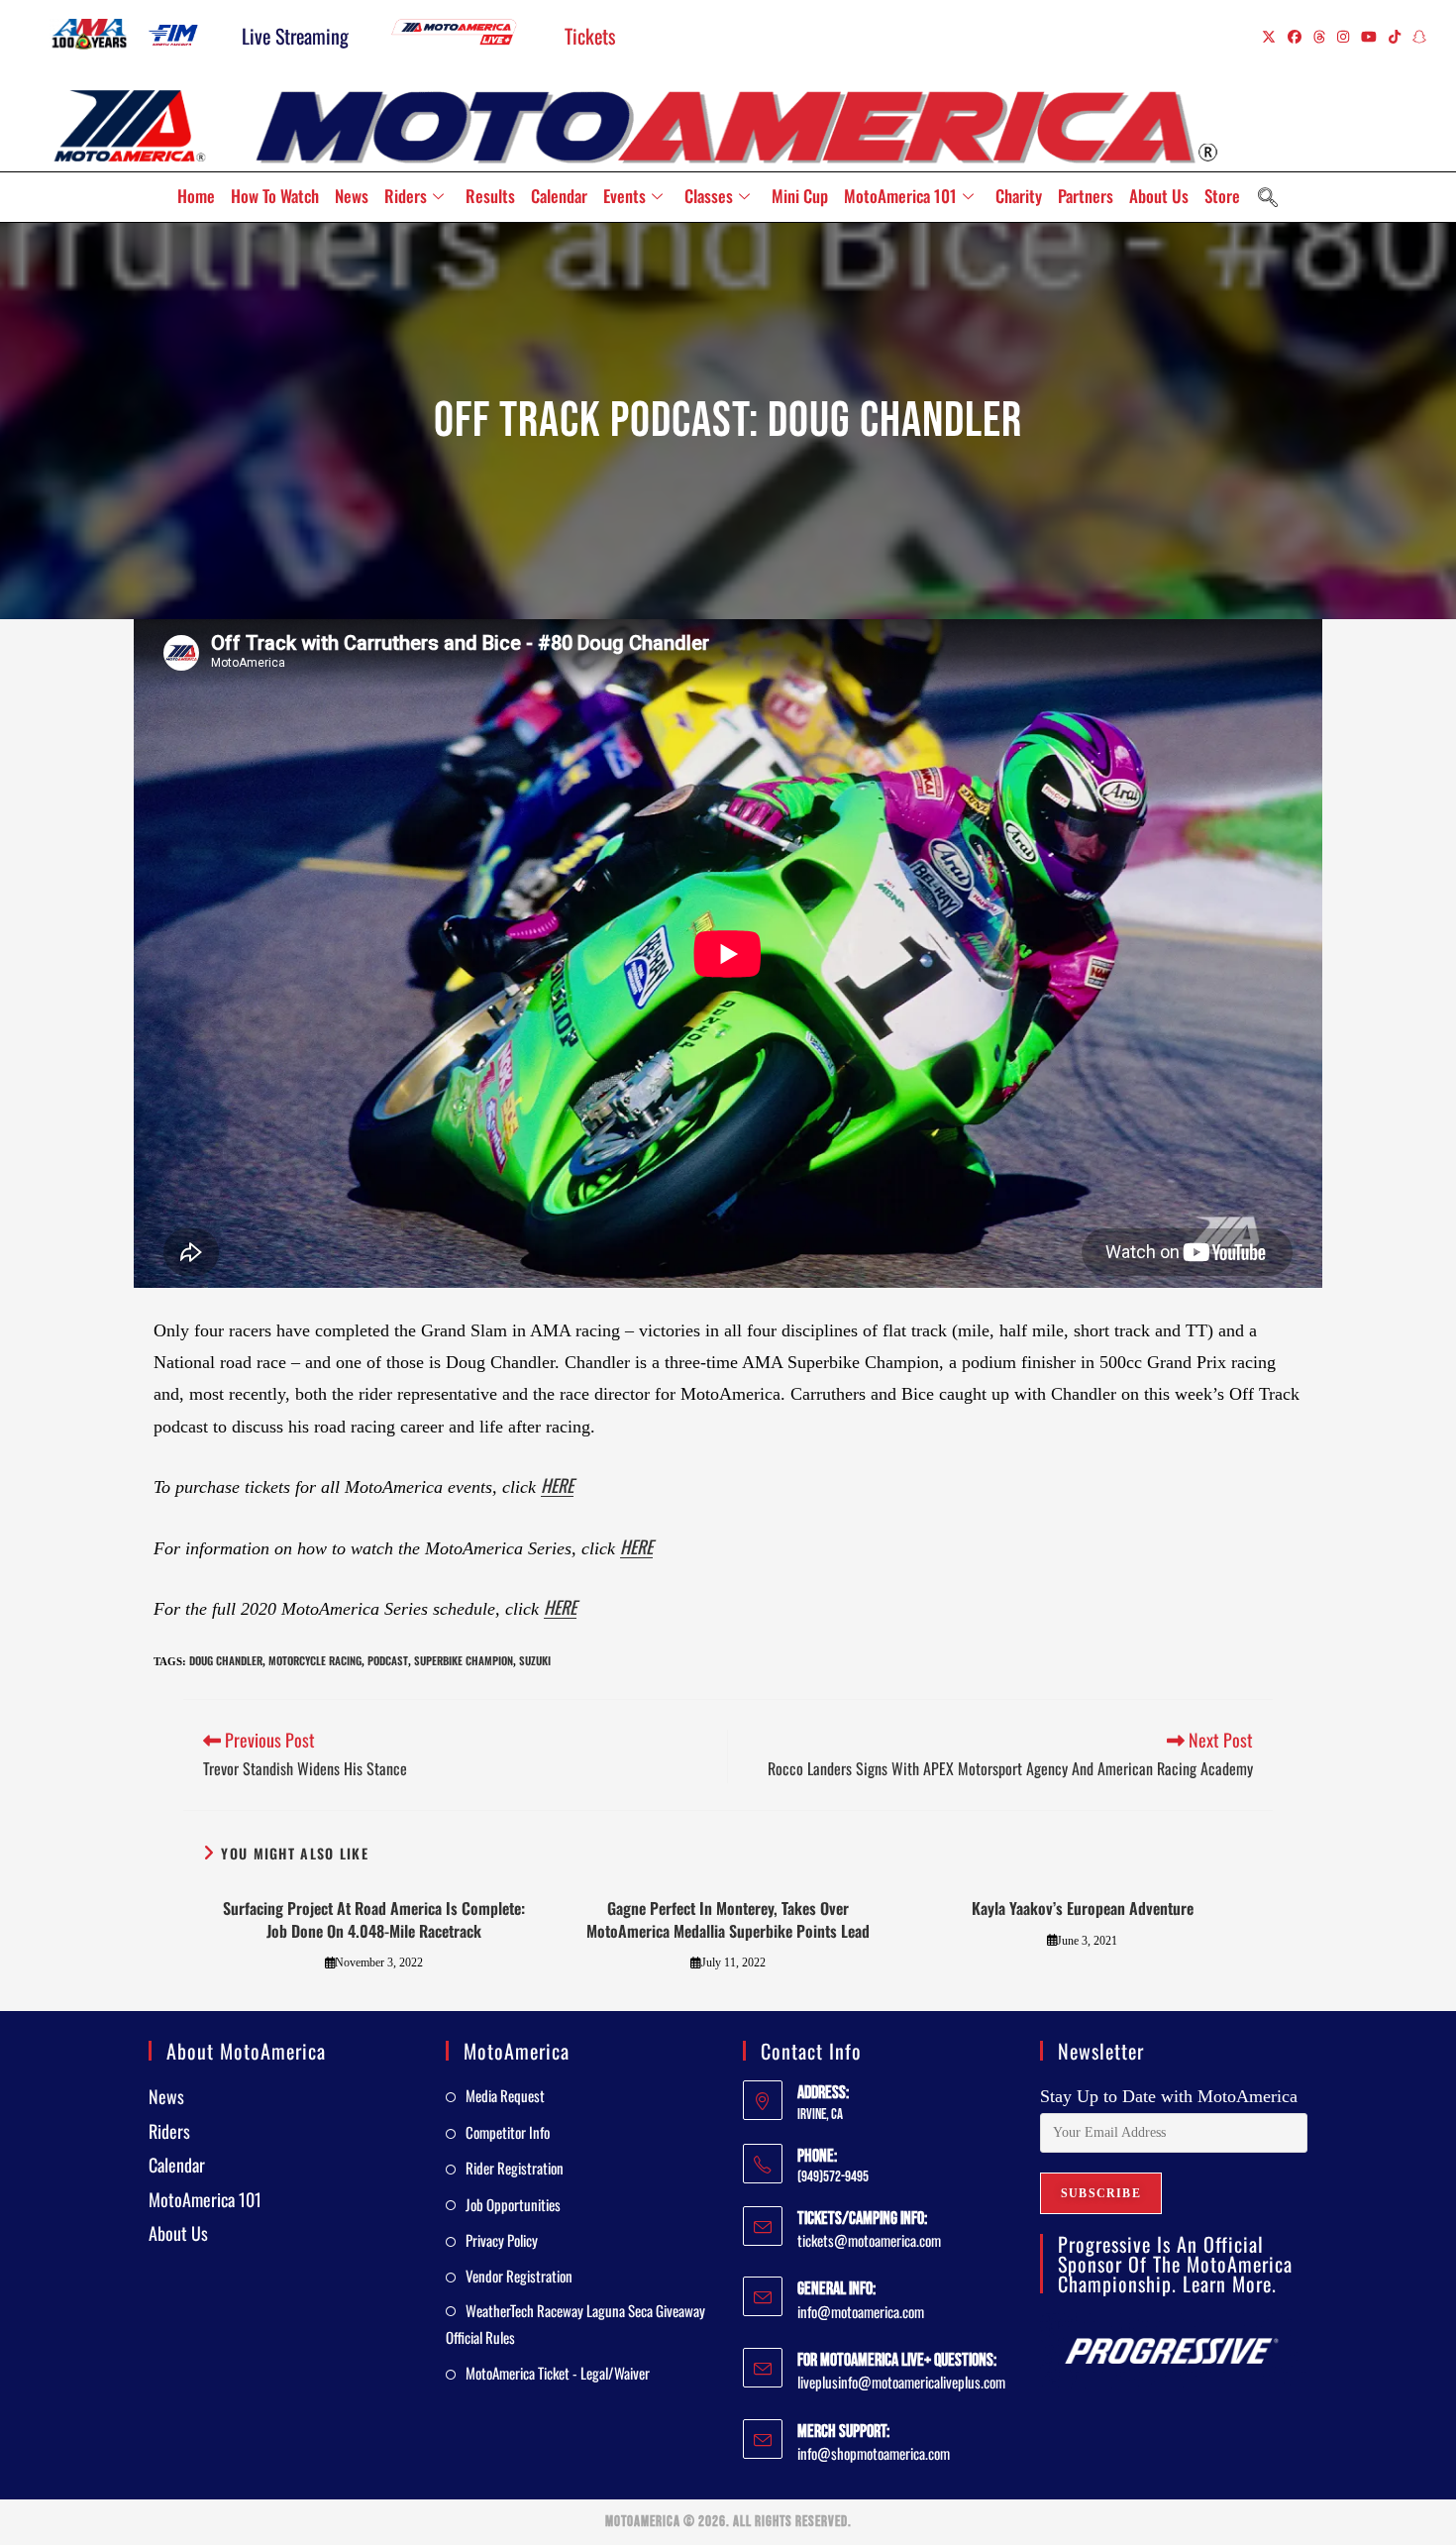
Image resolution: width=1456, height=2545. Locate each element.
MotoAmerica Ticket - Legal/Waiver (558, 2373)
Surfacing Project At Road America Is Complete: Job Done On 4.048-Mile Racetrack (374, 1919)
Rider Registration (515, 2168)
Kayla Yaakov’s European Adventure (1083, 1908)
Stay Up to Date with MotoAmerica (1169, 2096)
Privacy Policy (502, 2240)
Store (1222, 196)
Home (196, 196)
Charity (1019, 196)
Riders (406, 196)
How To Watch (275, 196)
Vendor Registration (519, 2276)
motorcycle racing (315, 1660)
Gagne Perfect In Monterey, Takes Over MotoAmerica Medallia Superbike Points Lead (728, 1919)
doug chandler (226, 1660)
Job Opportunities (513, 2204)
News (352, 196)
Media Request (505, 2095)
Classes (709, 196)
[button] (1268, 197)
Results (490, 196)
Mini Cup (800, 196)
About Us (1159, 196)
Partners (1086, 196)
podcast (388, 1660)
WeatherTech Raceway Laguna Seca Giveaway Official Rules (575, 2324)
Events (624, 196)
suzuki (535, 1660)
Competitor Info (508, 2132)
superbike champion (464, 1660)
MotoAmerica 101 (900, 196)
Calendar (559, 196)
